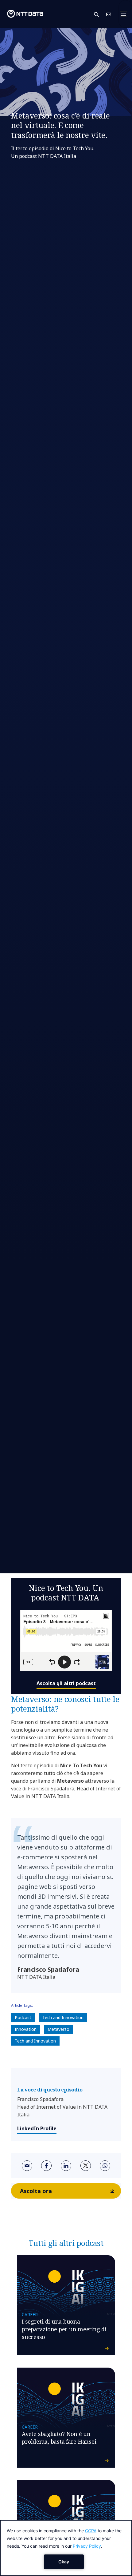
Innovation (26, 2029)
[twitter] (86, 2166)
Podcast (23, 2017)
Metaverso (58, 2029)
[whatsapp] (105, 2166)
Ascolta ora (36, 2191)
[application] (66, 2548)
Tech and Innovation (63, 2017)
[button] (100, 14)
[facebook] (46, 2166)
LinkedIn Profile (37, 2128)
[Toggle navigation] (125, 14)
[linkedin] (66, 2166)
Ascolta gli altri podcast (66, 1683)
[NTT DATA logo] (25, 14)
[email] (27, 2166)
